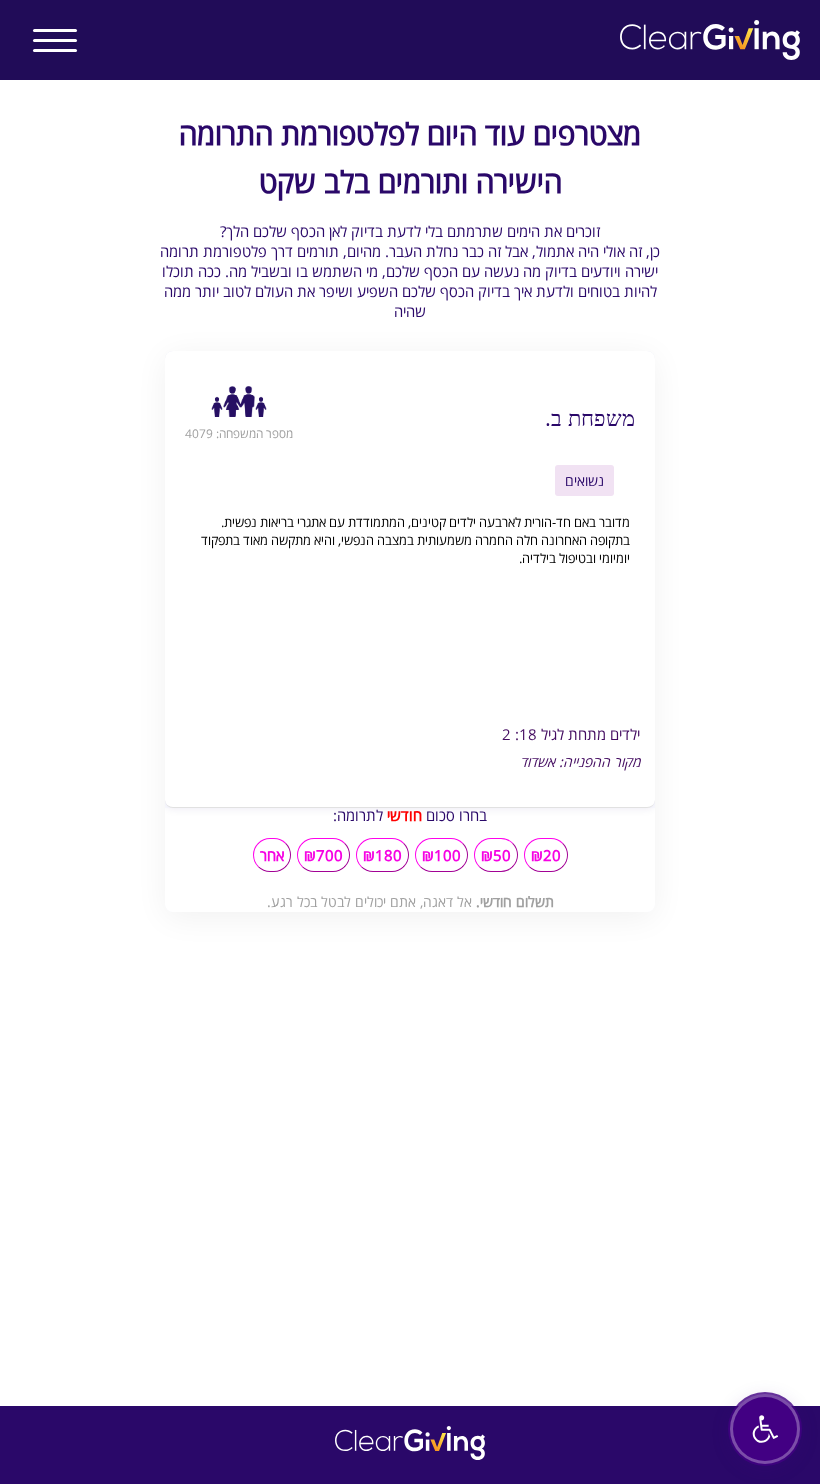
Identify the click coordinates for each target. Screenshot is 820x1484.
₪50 (496, 855)
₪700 (323, 855)
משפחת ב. (590, 417)
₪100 (441, 855)
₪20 (546, 855)
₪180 (382, 855)
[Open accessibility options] (765, 1429)
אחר (272, 855)
